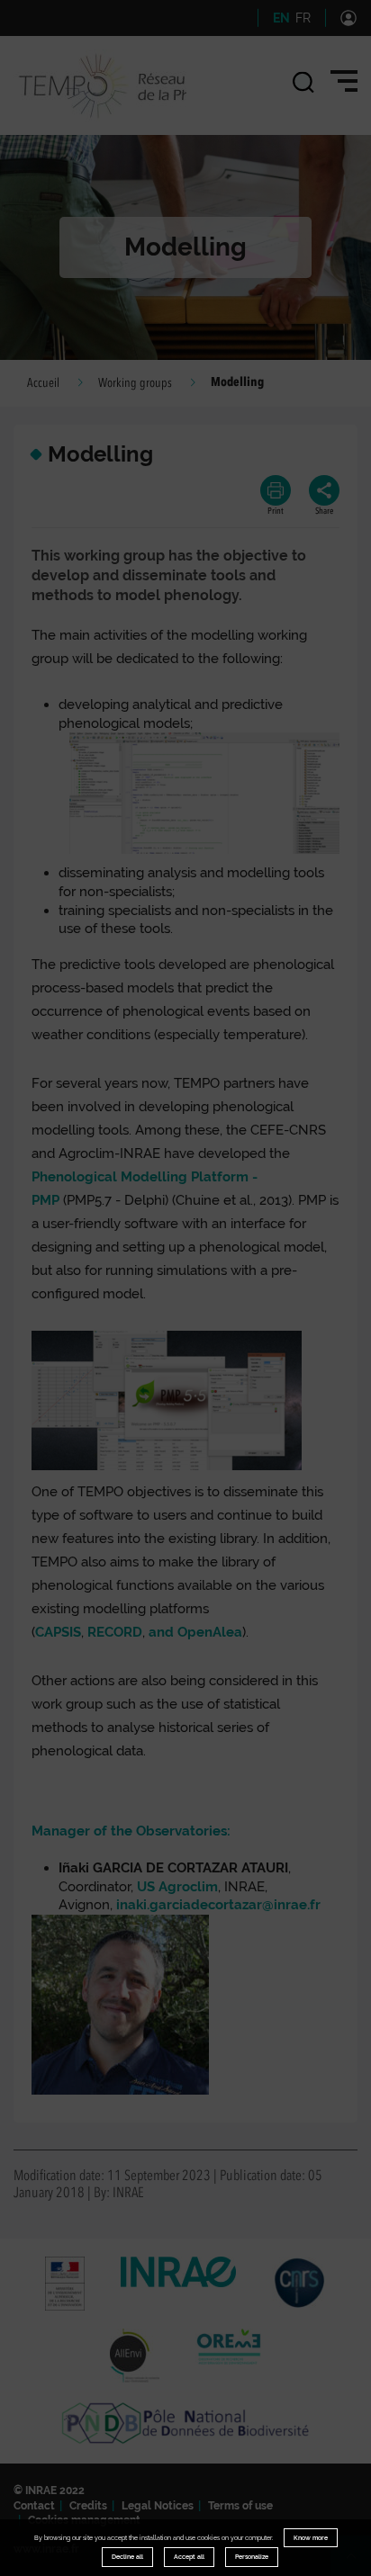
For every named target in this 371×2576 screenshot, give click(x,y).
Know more (311, 2538)
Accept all (189, 2557)
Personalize (252, 2557)
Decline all (127, 2557)
